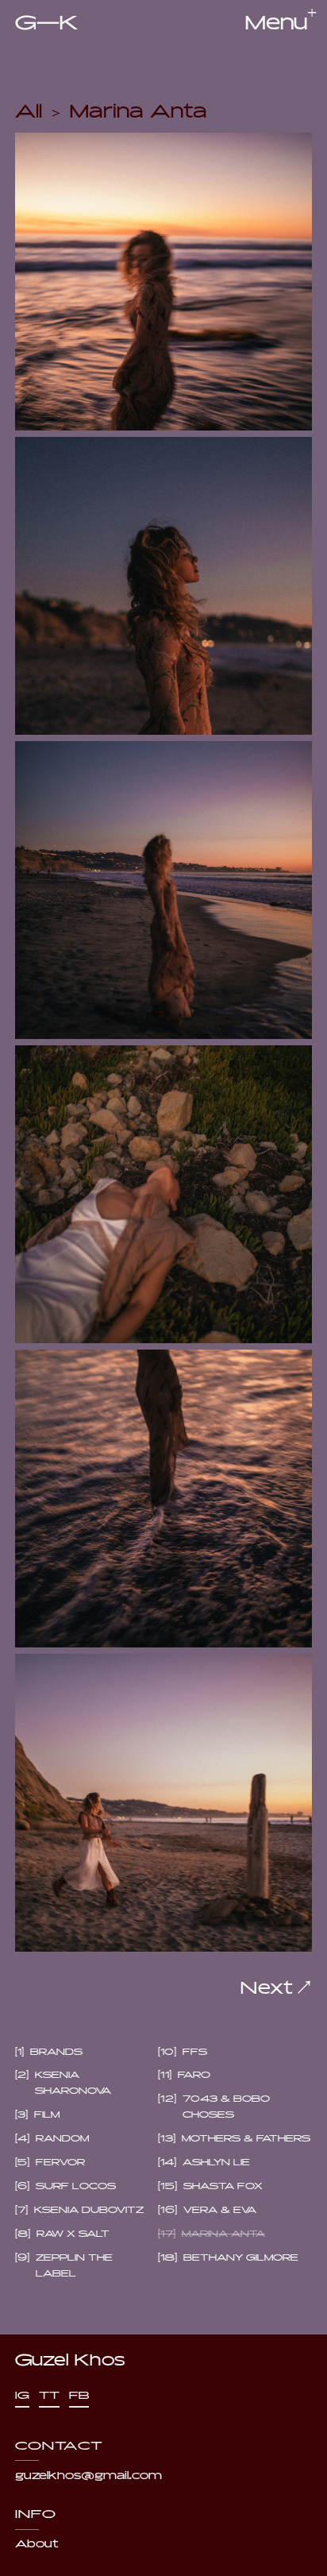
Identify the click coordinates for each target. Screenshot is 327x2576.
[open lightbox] (164, 282)
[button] (276, 24)
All (29, 109)
